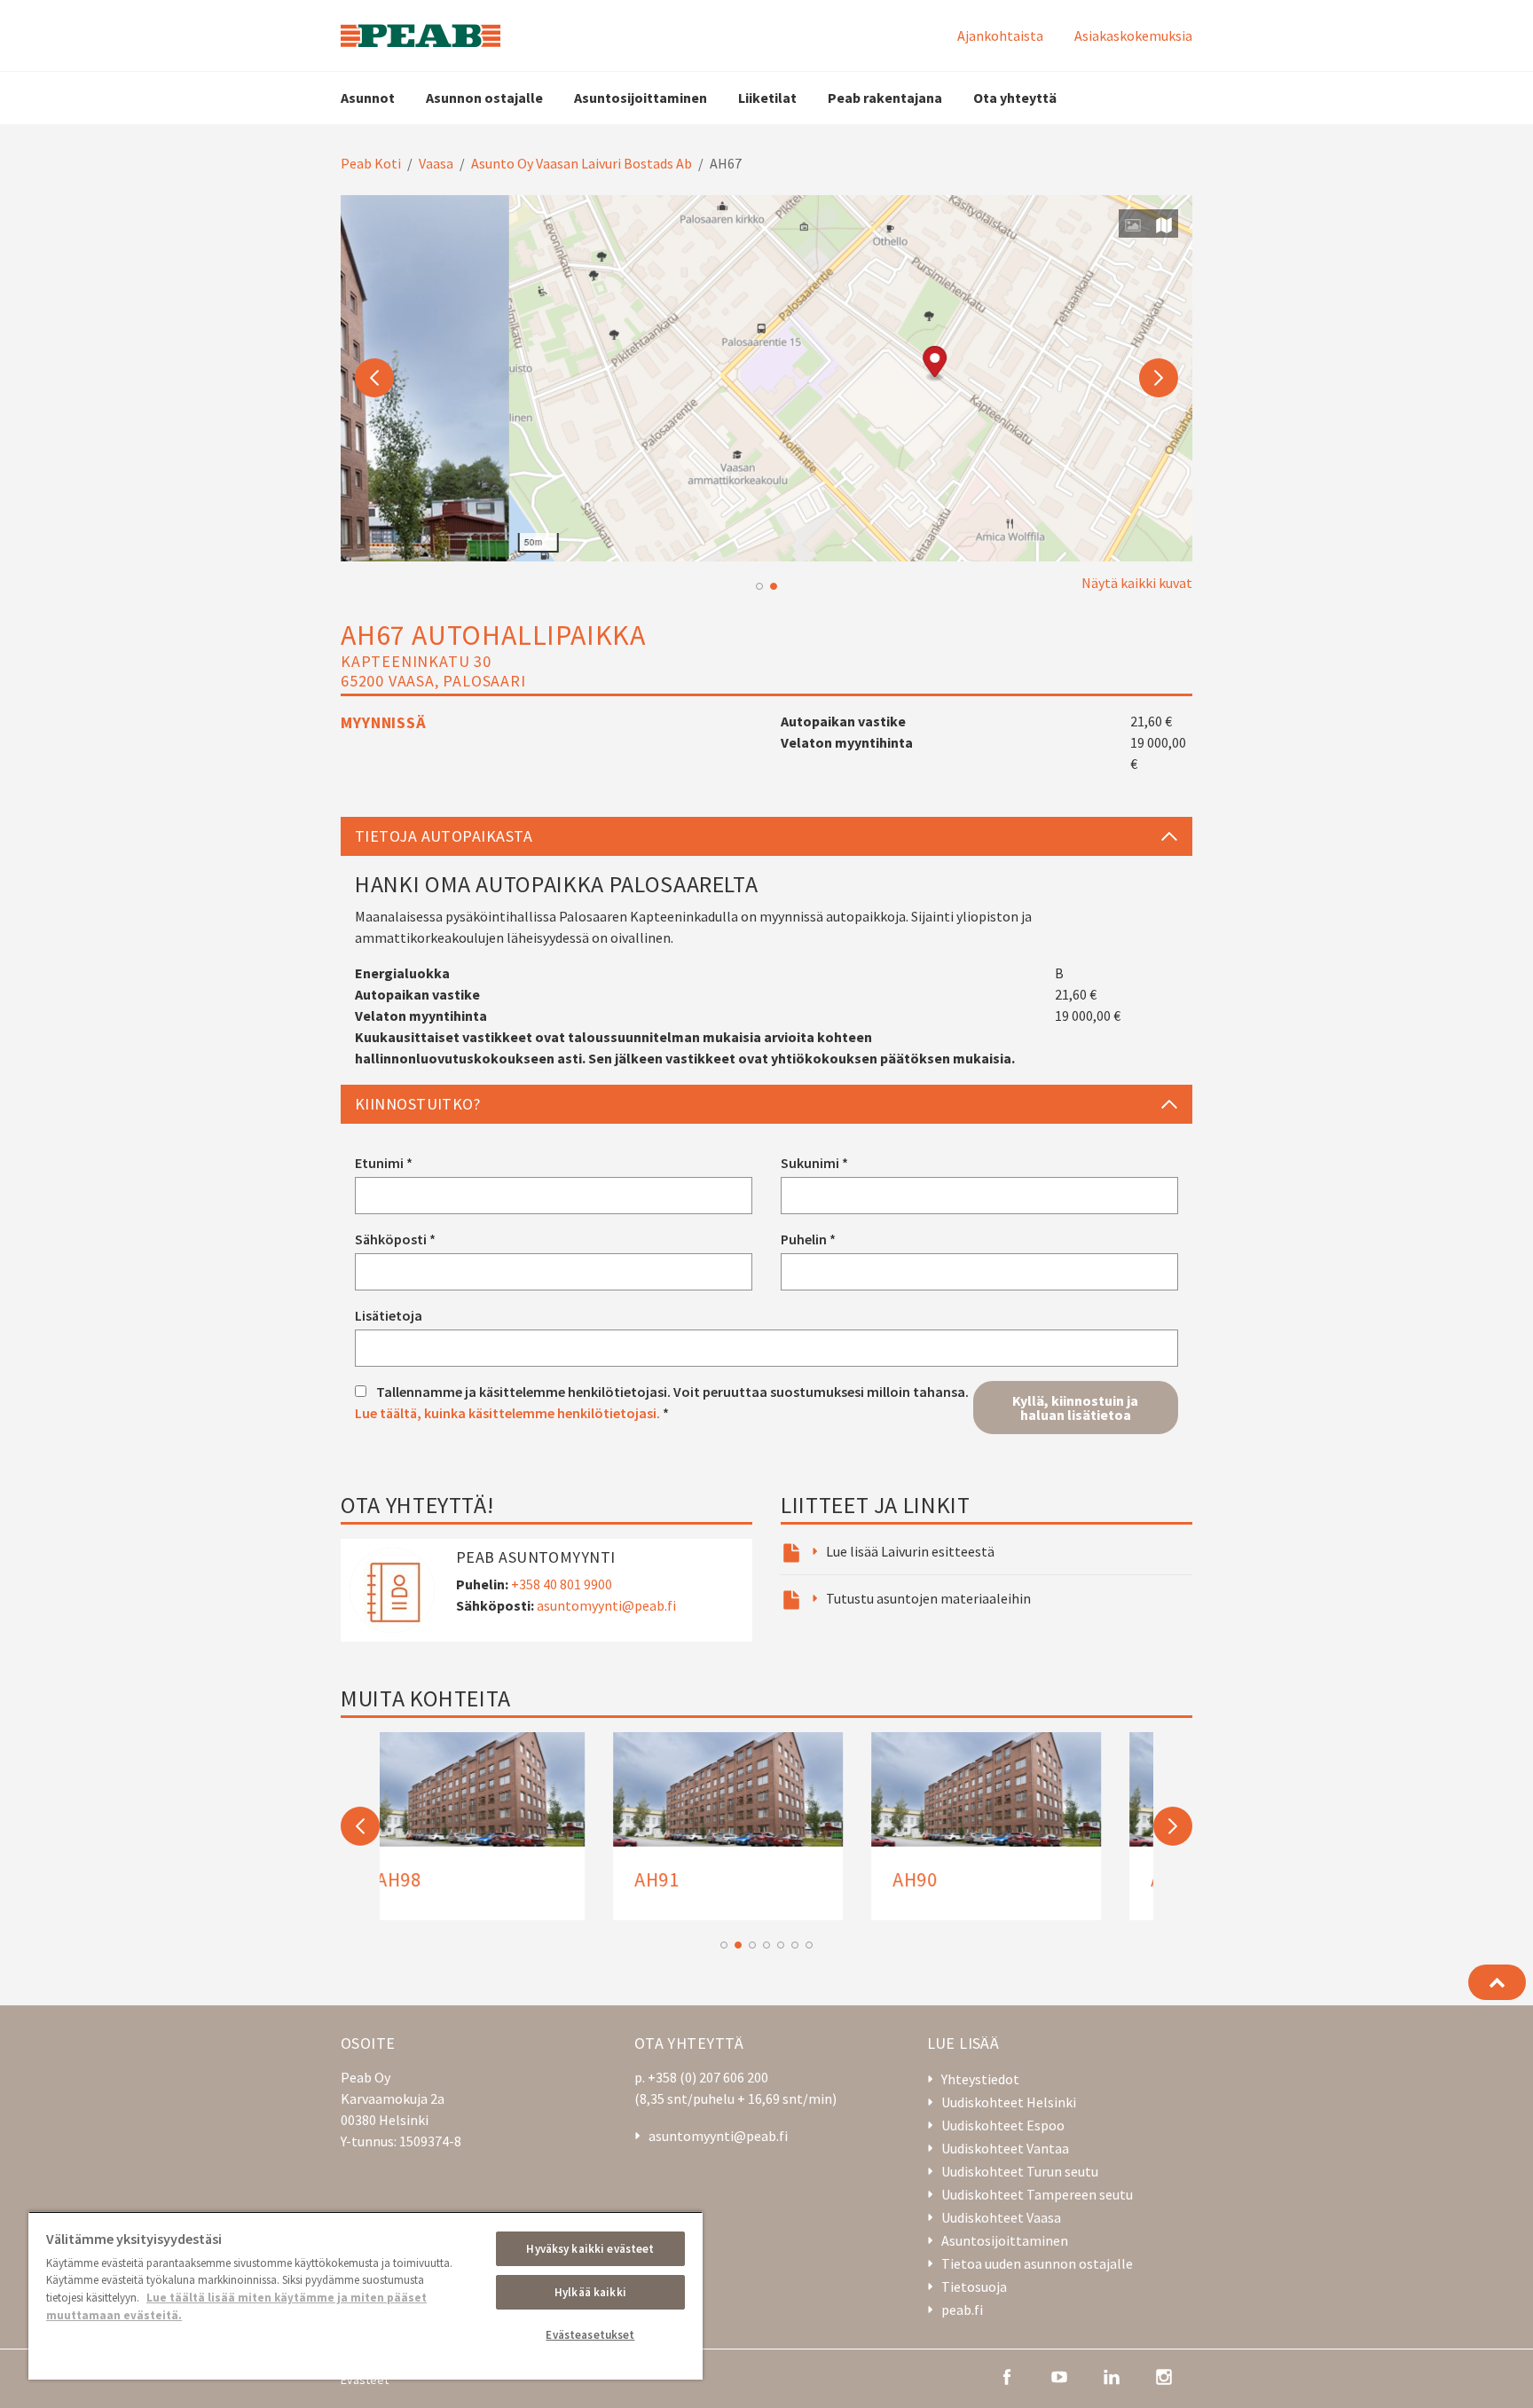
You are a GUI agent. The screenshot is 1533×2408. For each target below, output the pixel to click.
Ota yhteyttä (1015, 98)
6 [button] (795, 1945)
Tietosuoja (974, 2286)
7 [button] (809, 1945)
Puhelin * (808, 1239)
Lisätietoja (389, 1315)
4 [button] (766, 1945)
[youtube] (1059, 2375)
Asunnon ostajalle (484, 98)
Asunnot (368, 98)
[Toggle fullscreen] (1170, 477)
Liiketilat (767, 98)
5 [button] (781, 1945)
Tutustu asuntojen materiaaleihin (928, 1598)
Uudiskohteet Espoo (1003, 2125)
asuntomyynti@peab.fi (606, 1605)
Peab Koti (371, 163)
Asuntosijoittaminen (641, 98)
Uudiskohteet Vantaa (1005, 2148)
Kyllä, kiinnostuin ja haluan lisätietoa (1075, 1408)
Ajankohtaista (1000, 35)
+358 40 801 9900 (562, 1584)
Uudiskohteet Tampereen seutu (1037, 2194)
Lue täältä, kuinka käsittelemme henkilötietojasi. (507, 1413)
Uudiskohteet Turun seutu (1020, 2171)
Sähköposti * (395, 1239)
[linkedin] (1112, 2375)
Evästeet (365, 2380)
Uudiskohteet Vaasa (1001, 2217)
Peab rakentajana (885, 98)
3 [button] (752, 1945)
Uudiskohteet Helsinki (1009, 2102)
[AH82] (767, 1826)
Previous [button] (374, 378)
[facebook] (1007, 2375)
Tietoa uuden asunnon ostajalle (1037, 2263)
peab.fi (962, 2310)
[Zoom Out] (1170, 539)
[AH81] (1025, 1826)
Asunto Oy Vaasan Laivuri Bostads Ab (582, 163)
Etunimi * (384, 1163)
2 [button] (774, 586)
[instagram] (1164, 2375)
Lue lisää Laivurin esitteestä (910, 1551)
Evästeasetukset (590, 2335)
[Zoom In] (1170, 513)
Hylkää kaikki (590, 2292)
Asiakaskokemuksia (1133, 35)
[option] (766, 378)
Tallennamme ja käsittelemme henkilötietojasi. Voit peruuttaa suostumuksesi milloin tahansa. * (662, 1402)
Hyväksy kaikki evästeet (590, 2249)
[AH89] (509, 1826)
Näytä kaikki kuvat (1137, 583)
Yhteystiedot (980, 2079)
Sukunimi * (814, 1163)
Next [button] (1159, 378)
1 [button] (759, 586)
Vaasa (436, 163)
